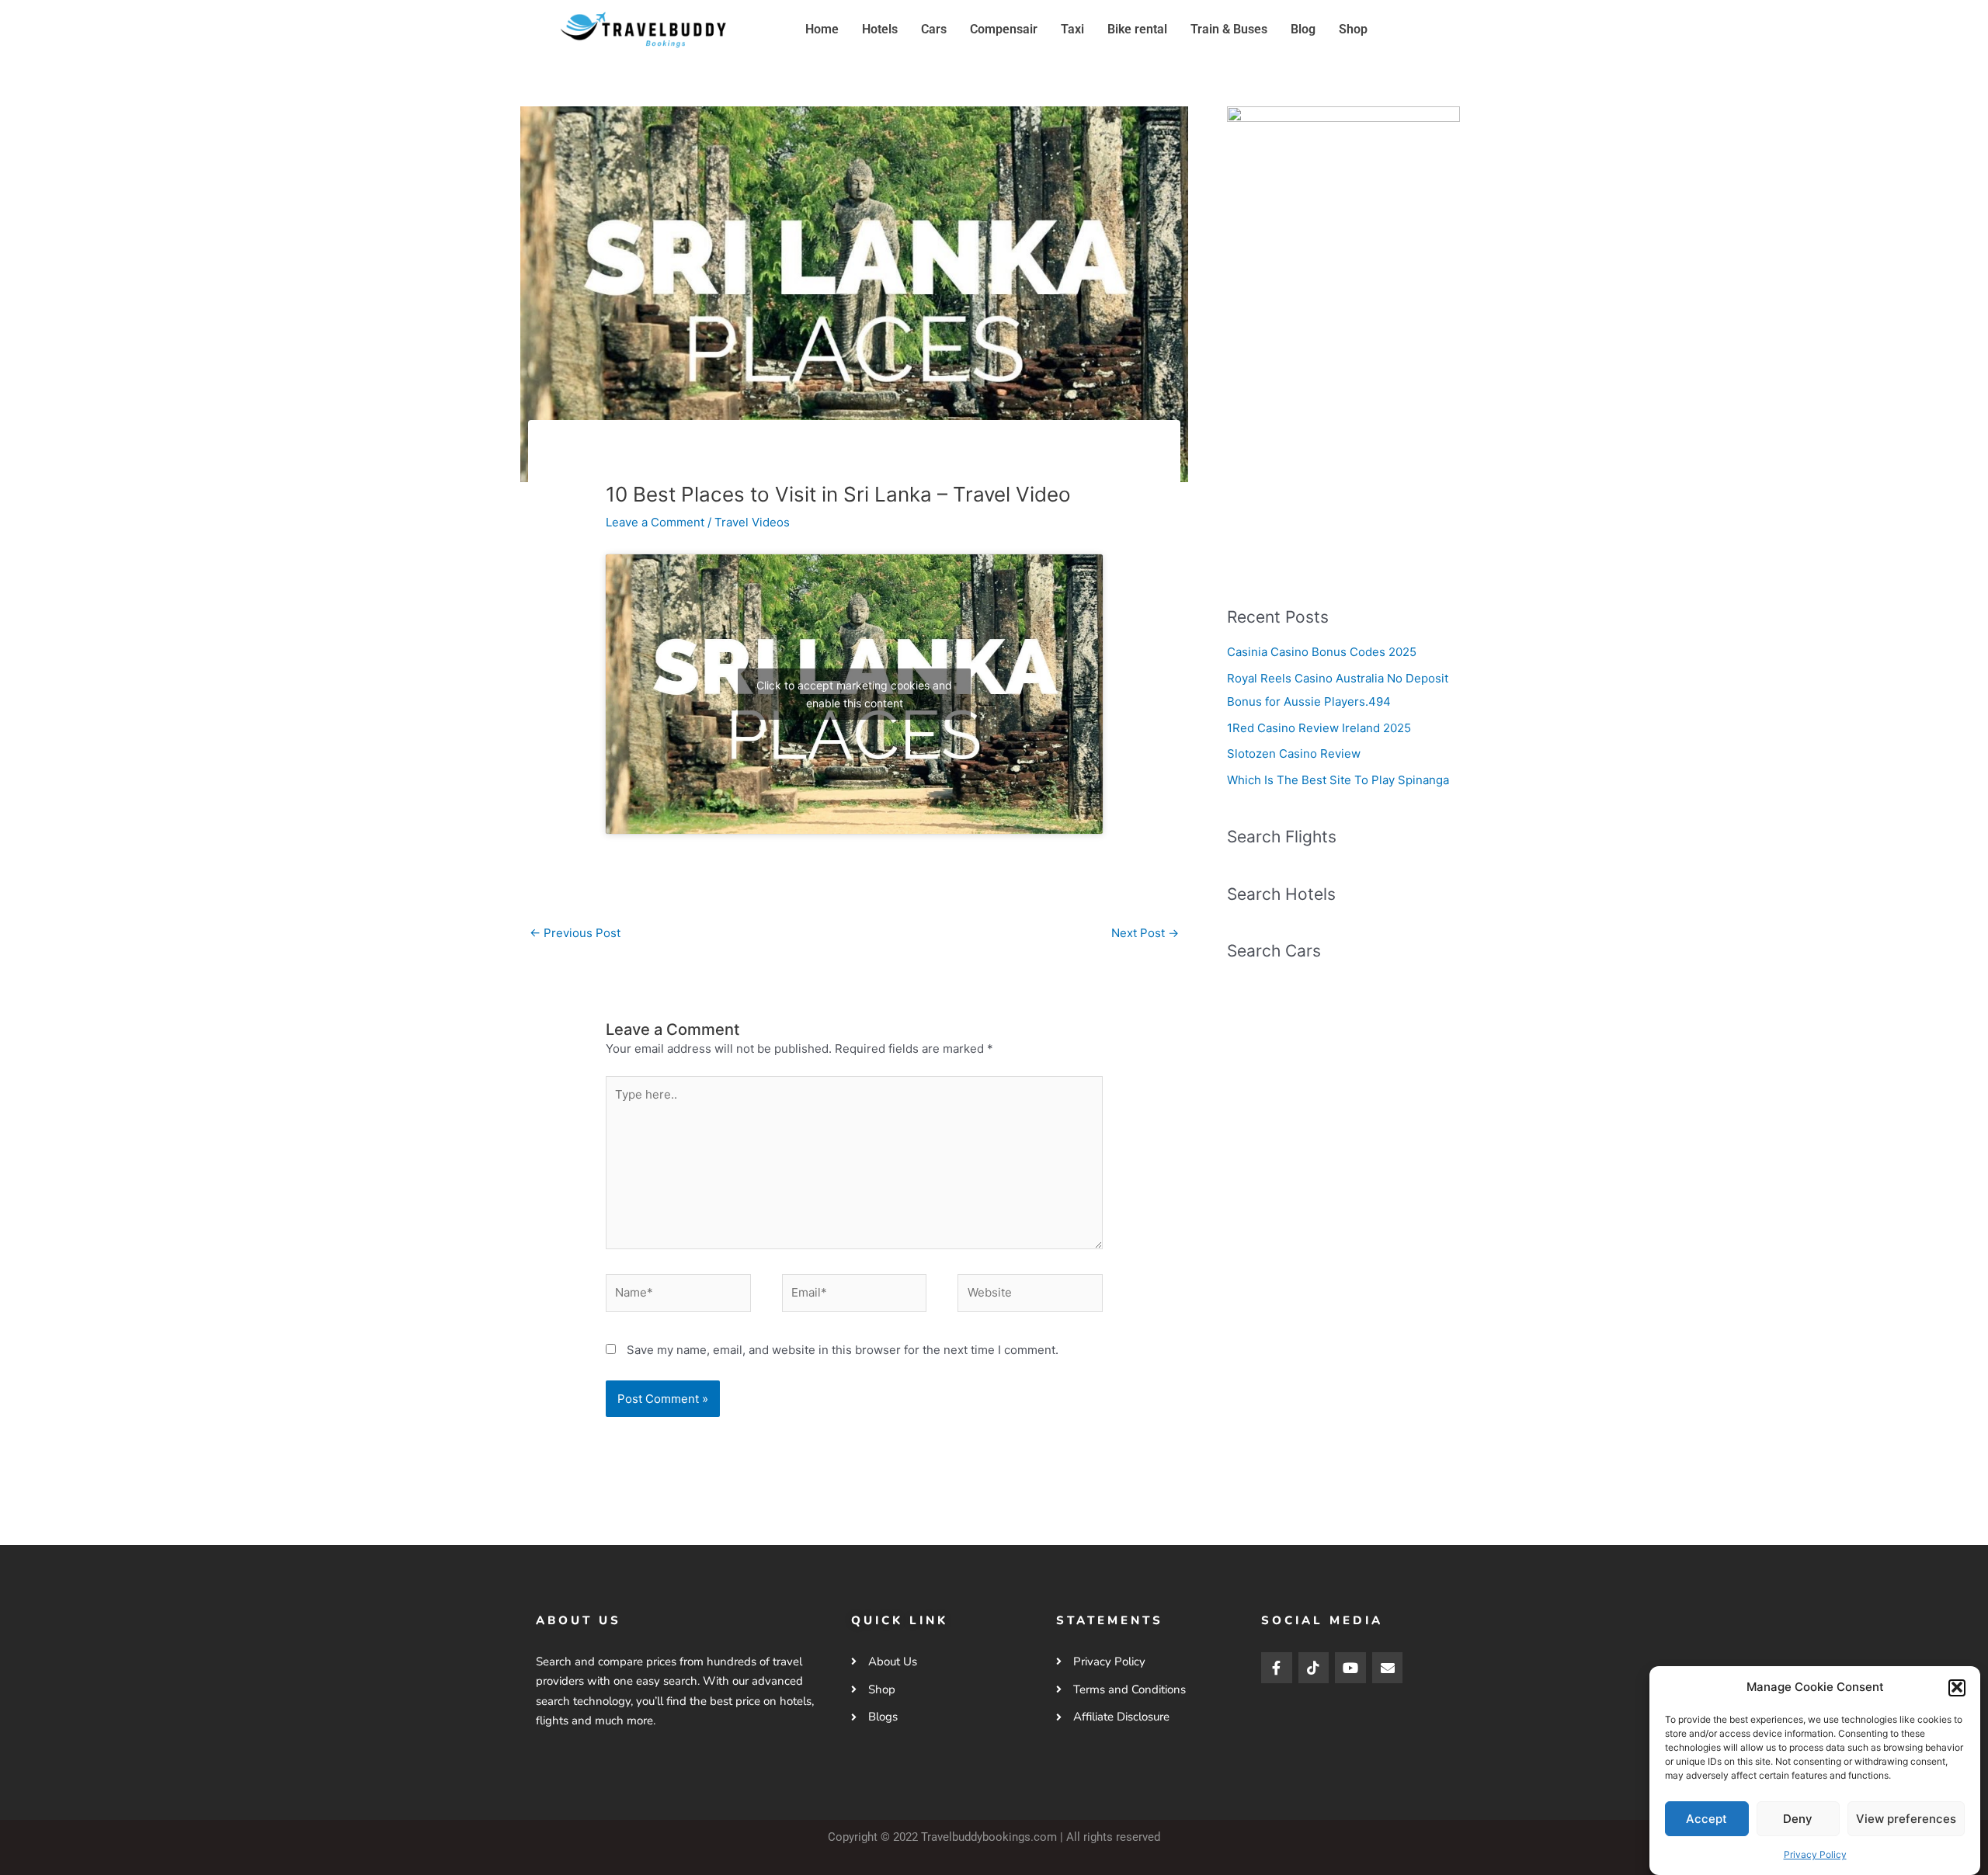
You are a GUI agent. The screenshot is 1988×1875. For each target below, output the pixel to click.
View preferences (1906, 1819)
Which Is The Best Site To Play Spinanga (1338, 780)
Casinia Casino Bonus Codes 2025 (1322, 652)
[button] (1957, 1687)
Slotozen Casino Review (1294, 753)
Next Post (1145, 933)
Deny (1798, 1819)
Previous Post (575, 933)
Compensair (1004, 29)
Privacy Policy (1815, 1854)
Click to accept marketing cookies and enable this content (854, 694)
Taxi (1072, 29)
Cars (934, 29)
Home (822, 29)
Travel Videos (752, 522)
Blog (1303, 29)
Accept (1706, 1819)
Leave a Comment (655, 522)
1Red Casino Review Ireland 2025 (1319, 728)
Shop (1353, 29)
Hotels (880, 29)
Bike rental (1137, 29)
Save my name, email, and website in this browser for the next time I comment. (843, 1350)
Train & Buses (1229, 29)
